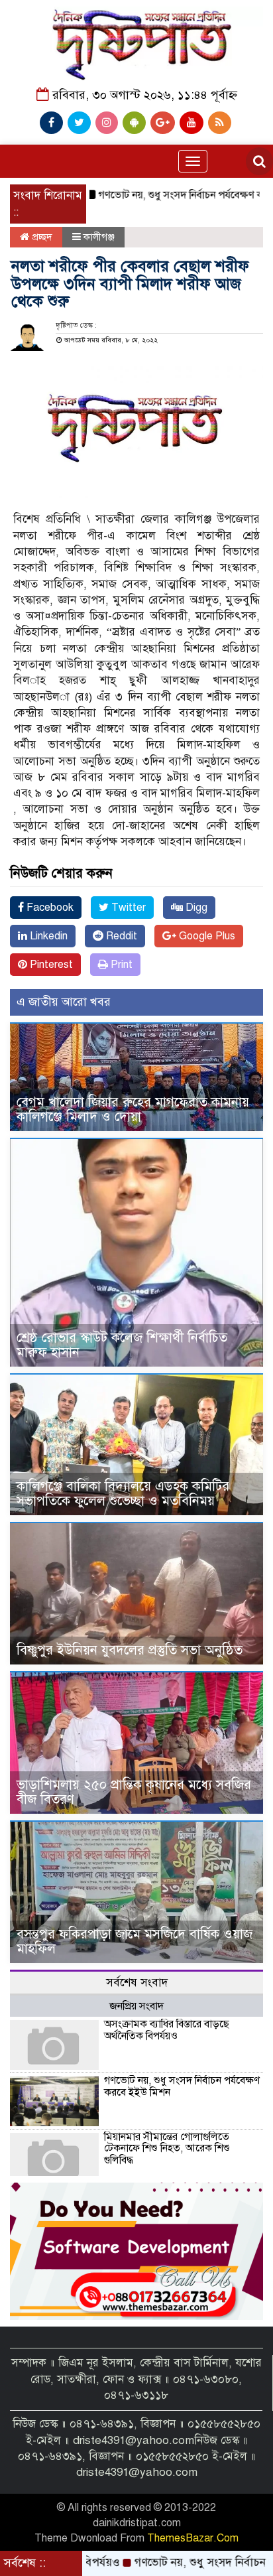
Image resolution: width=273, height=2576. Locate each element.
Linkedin (47, 936)
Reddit (120, 936)
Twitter (127, 908)
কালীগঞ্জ (99, 237)
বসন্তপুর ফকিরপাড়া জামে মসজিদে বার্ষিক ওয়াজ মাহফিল (135, 1941)
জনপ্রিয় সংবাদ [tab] (136, 2006)
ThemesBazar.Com (193, 2538)
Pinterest (50, 965)
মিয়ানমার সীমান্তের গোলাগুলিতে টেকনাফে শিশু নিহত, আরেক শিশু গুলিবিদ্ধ (167, 2148)
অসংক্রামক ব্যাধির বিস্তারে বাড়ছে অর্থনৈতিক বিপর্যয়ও (167, 2030)
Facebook (49, 908)
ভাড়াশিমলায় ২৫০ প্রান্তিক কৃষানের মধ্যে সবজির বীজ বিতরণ (134, 1792)
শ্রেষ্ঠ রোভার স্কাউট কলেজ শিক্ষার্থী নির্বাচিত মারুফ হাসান (122, 1345)
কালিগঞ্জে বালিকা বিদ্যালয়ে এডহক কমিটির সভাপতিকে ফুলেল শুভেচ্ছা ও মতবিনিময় (123, 1494)
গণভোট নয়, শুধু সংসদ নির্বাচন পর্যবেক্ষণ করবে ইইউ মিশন (182, 2086)
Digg (195, 908)
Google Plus (206, 936)
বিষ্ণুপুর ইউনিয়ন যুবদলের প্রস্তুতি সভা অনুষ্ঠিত (130, 1650)
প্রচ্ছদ (41, 237)
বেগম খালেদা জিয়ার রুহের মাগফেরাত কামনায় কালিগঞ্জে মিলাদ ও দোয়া (133, 1110)
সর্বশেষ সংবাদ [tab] (137, 1983)
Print (120, 965)
